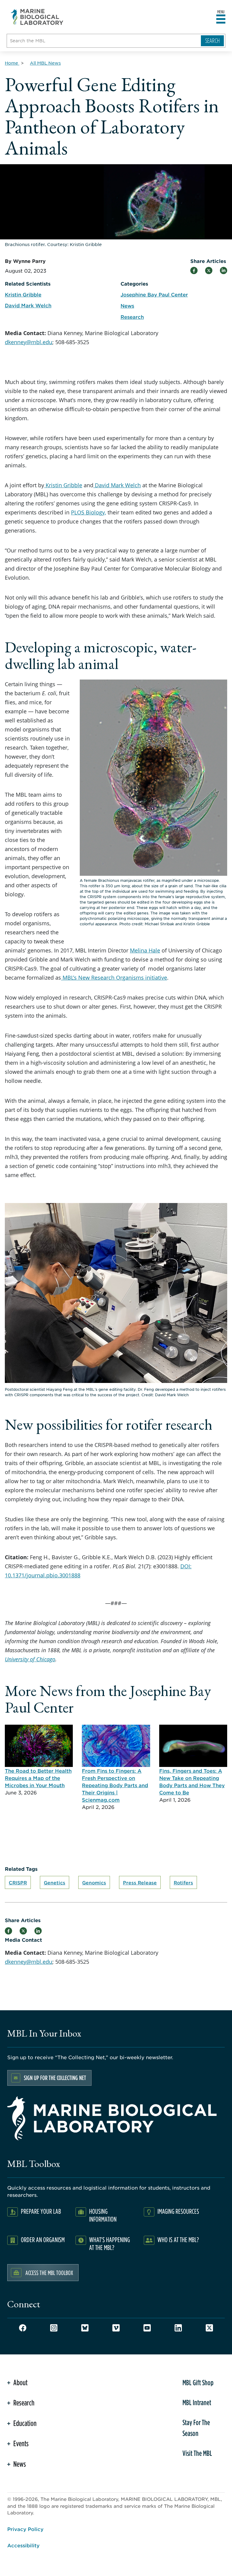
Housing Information (103, 2215)
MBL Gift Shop (198, 2382)
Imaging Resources (178, 2211)
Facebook (23, 2328)
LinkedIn (178, 2328)
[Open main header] (221, 19)
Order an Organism (43, 2240)
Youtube (147, 2328)
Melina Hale (145, 950)
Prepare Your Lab (41, 2211)
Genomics (94, 1882)
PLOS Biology (88, 512)
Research (132, 317)
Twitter (209, 2328)
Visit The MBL (197, 2453)
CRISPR (18, 1882)
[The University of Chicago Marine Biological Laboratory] (37, 17)
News (127, 306)
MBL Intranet (197, 2402)
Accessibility (23, 2545)
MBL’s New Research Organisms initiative (114, 978)
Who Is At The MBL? (178, 2240)
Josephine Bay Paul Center (154, 294)
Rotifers (183, 1882)
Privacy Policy (25, 2529)
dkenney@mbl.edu (29, 342)
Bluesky (85, 2328)
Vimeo (116, 2328)
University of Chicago (30, 1659)
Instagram (54, 2328)
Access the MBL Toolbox (49, 2273)
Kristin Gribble (63, 485)
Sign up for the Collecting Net (55, 2078)
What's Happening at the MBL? (110, 2243)
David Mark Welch (117, 485)
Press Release (140, 1882)
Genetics (55, 1882)
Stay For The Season (196, 2428)
